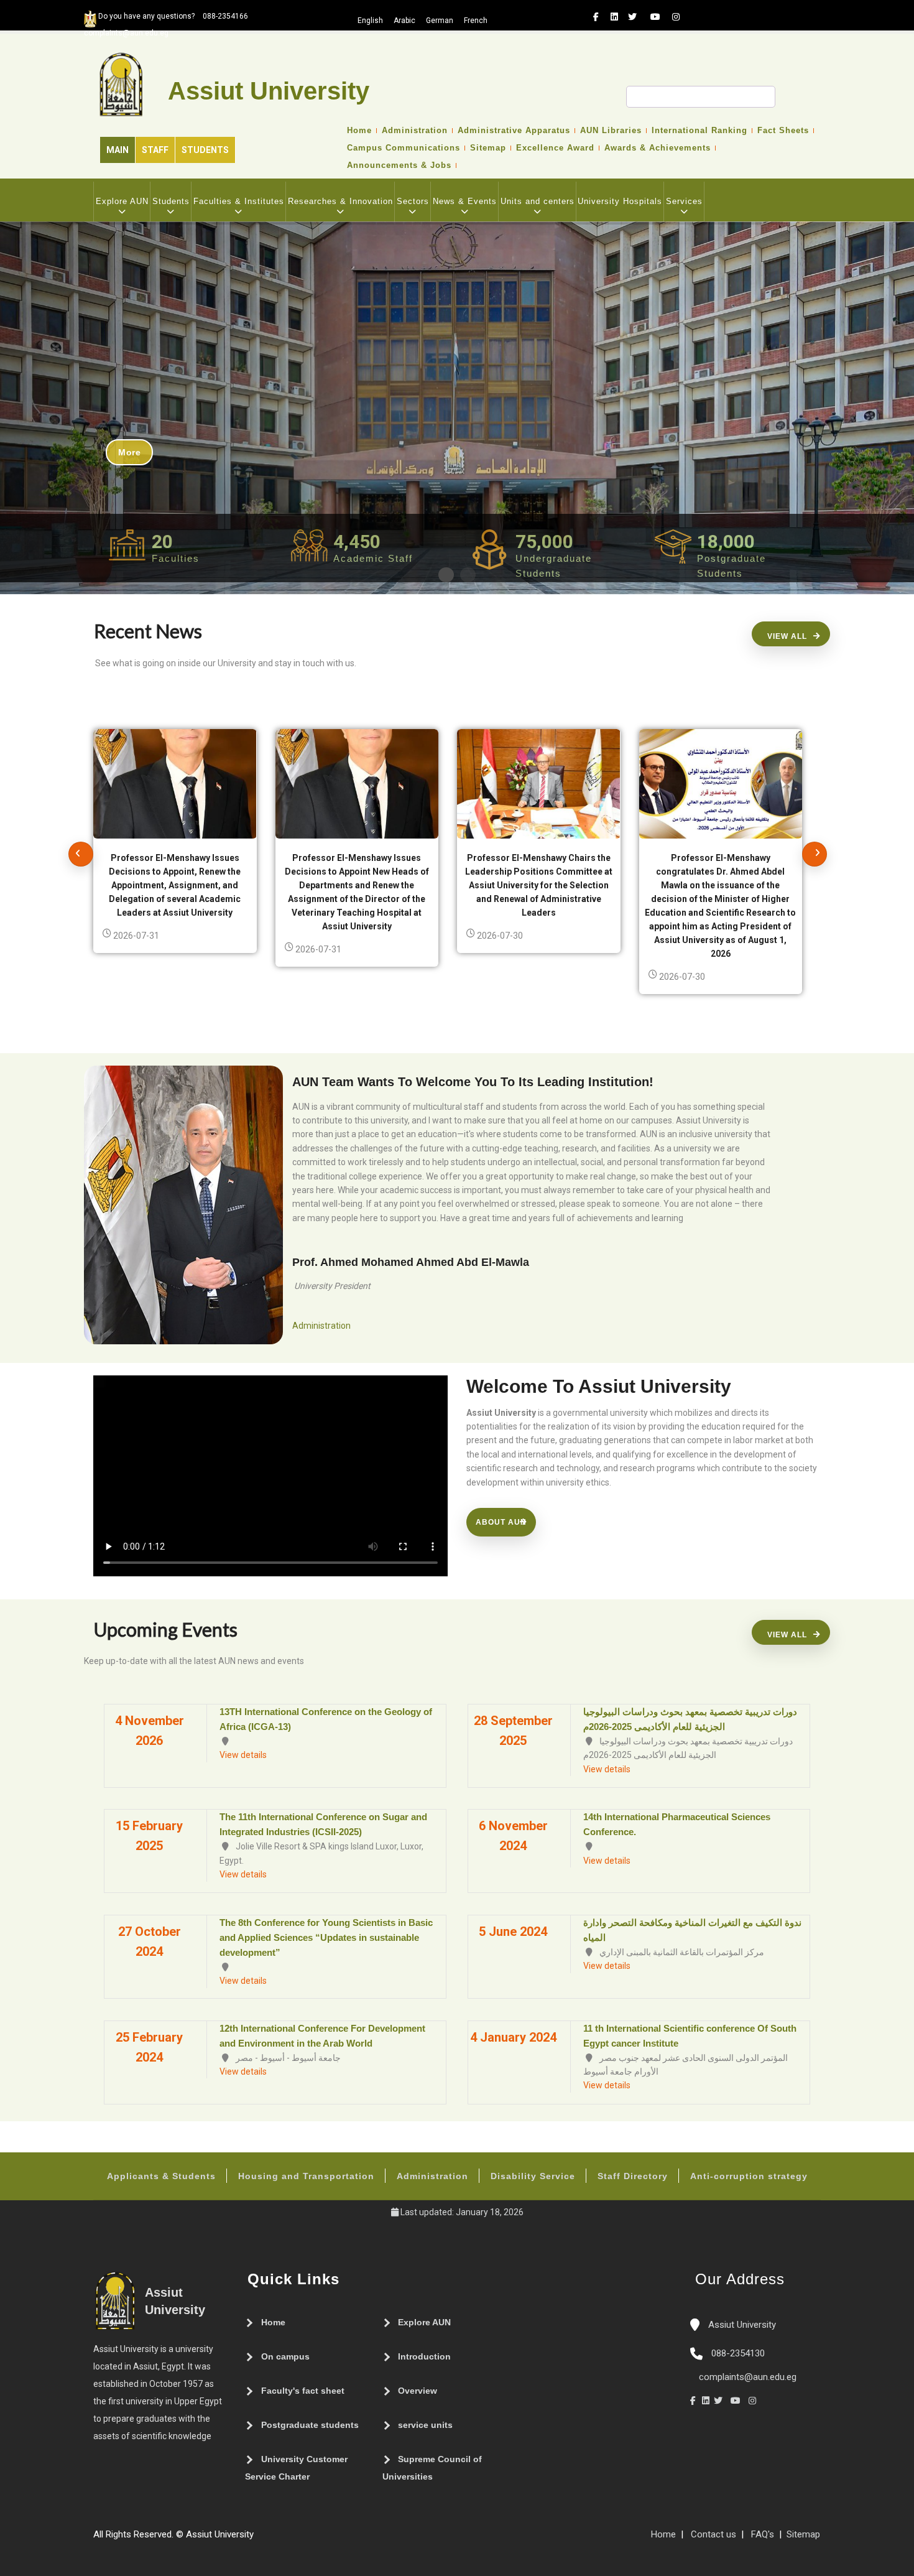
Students (205, 150)
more (129, 452)
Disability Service (533, 2176)
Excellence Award (555, 148)
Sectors (413, 201)
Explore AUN (122, 201)
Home (359, 131)
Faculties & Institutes (239, 201)
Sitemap (488, 148)
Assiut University (741, 2325)
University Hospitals (620, 201)
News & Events (465, 201)
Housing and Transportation (306, 2176)
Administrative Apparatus (514, 131)
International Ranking (699, 131)
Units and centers (538, 201)
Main (118, 150)
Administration (415, 131)
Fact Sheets (783, 131)
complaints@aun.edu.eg (746, 2377)
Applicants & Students (161, 2176)
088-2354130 (738, 2353)
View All (787, 636)
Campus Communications (404, 148)
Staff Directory (633, 2176)
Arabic (404, 21)
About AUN (501, 1522)
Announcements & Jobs (399, 165)
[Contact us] (285, 2539)
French (476, 21)
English (370, 21)
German (440, 21)
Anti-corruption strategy (749, 2176)
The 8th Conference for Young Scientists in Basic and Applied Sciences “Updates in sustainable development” (326, 1937)
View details (243, 1755)
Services (684, 201)
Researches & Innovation (340, 201)
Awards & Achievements (658, 148)
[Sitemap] (260, 2539)
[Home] (297, 2539)
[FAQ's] (272, 2539)
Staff (155, 150)
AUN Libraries (611, 131)
